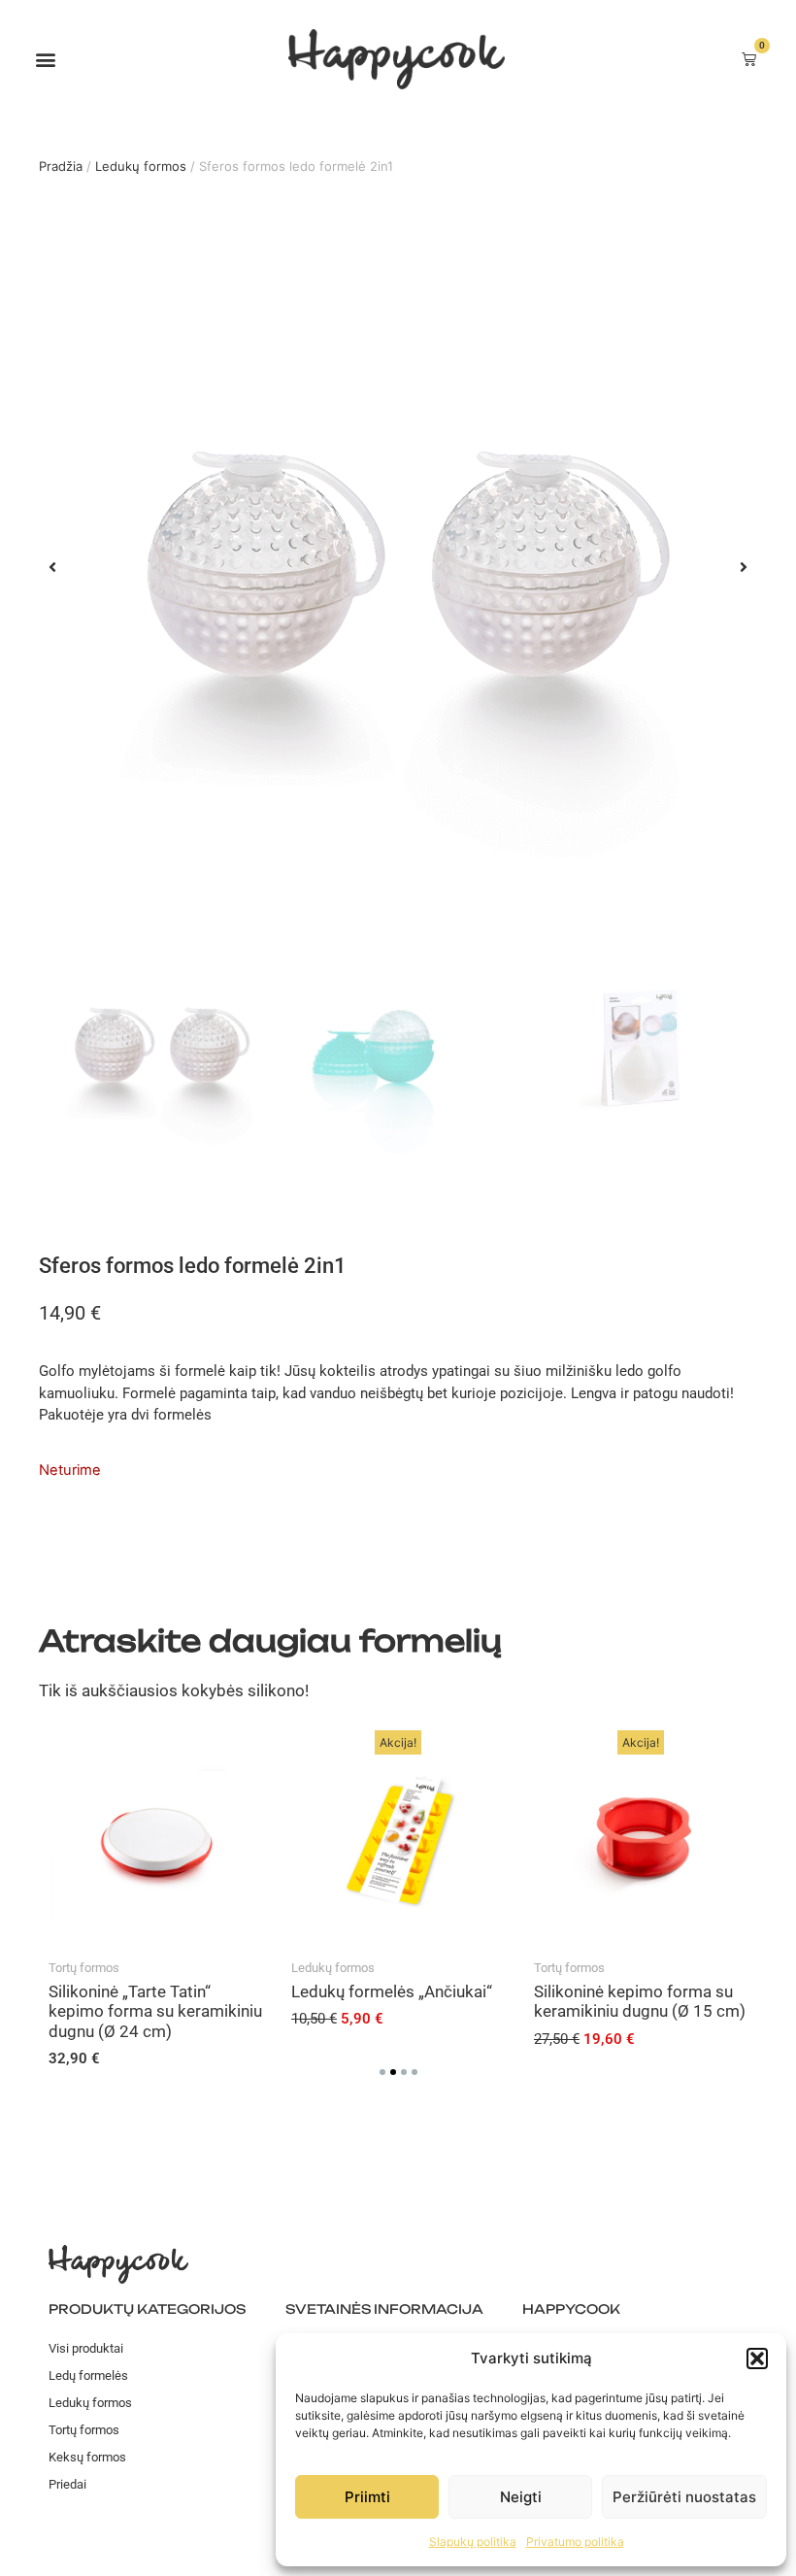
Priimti (367, 2497)
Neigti (521, 2497)
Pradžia (61, 166)
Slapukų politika (473, 2542)
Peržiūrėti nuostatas (684, 2497)
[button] (757, 2359)
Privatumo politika (575, 2542)
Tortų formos (84, 1968)
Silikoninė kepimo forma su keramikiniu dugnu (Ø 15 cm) (640, 2001)
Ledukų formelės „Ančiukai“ (392, 1991)
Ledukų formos (141, 166)
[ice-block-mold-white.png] (398, 567)
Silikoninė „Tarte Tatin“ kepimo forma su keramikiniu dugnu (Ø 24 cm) (155, 2011)
